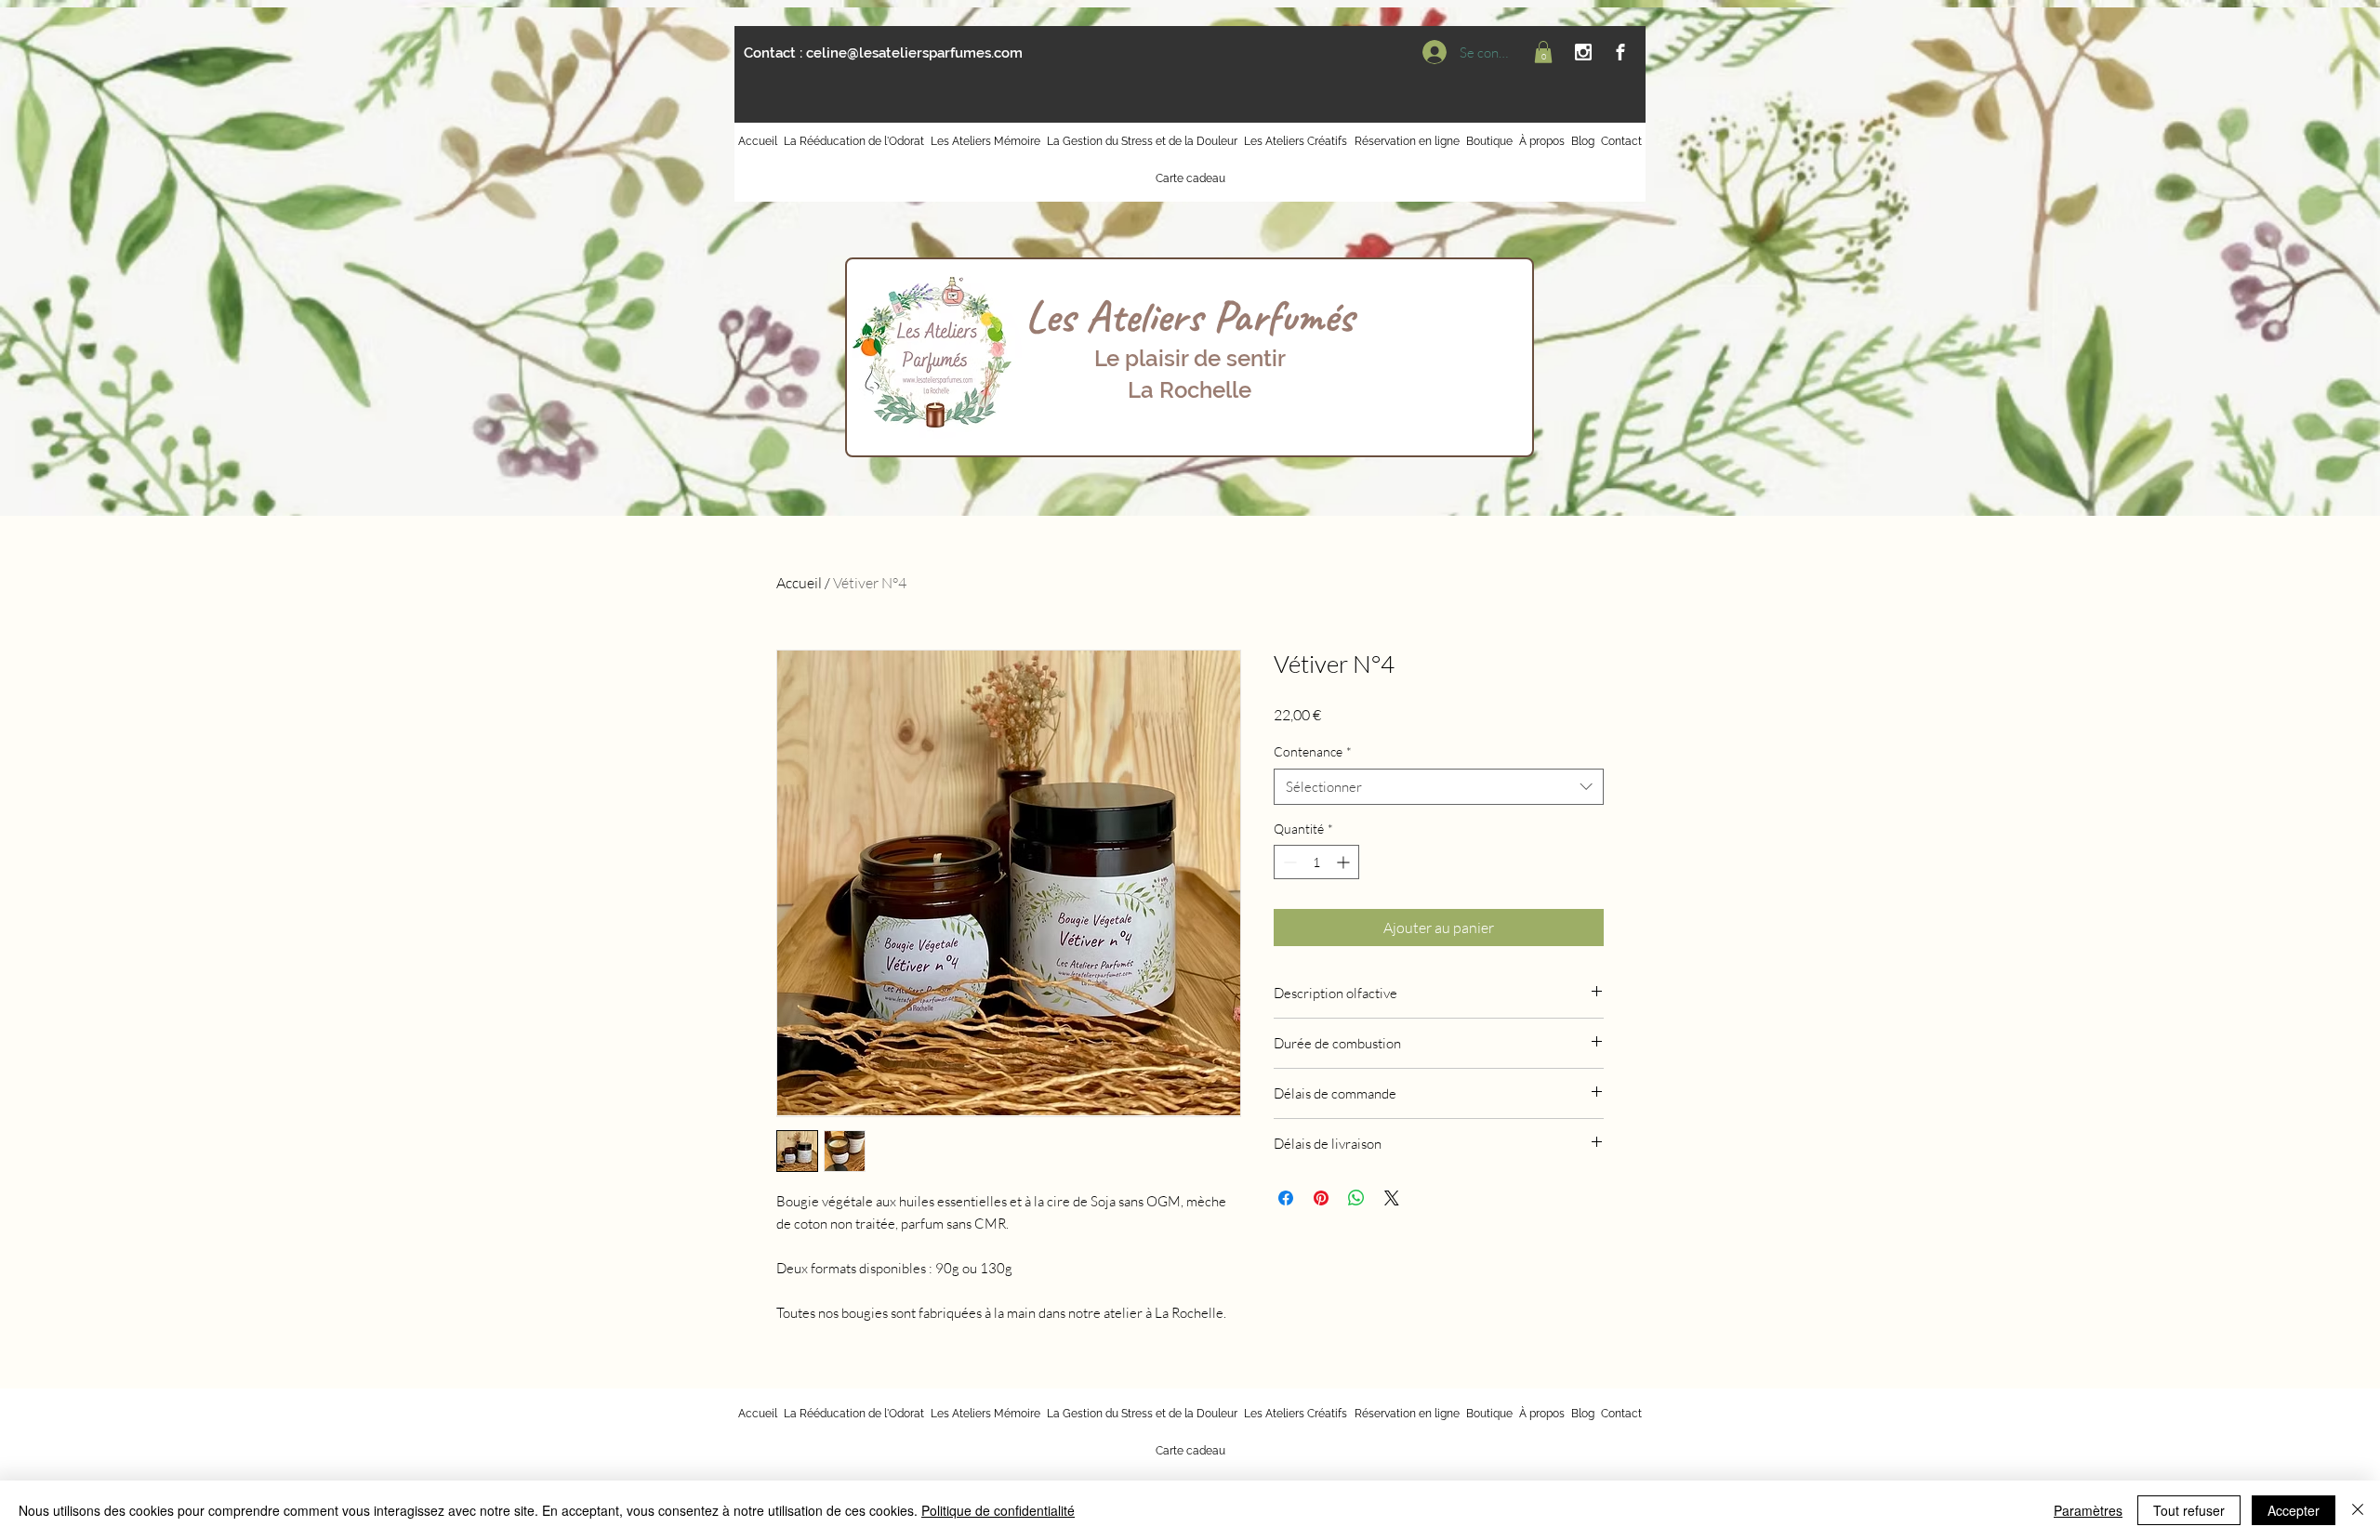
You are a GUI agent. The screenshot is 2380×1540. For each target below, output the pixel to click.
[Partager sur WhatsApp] (1356, 1198)
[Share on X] (1392, 1198)
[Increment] (1345, 862)
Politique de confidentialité (998, 1510)
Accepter (2294, 1510)
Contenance (1313, 751)
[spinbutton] (1316, 862)
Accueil (799, 583)
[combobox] (1439, 787)
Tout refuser (2189, 1510)
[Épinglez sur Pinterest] (1321, 1198)
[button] (1543, 52)
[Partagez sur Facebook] (1286, 1198)
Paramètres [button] (2088, 1510)
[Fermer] (2358, 1510)
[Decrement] (1288, 862)
